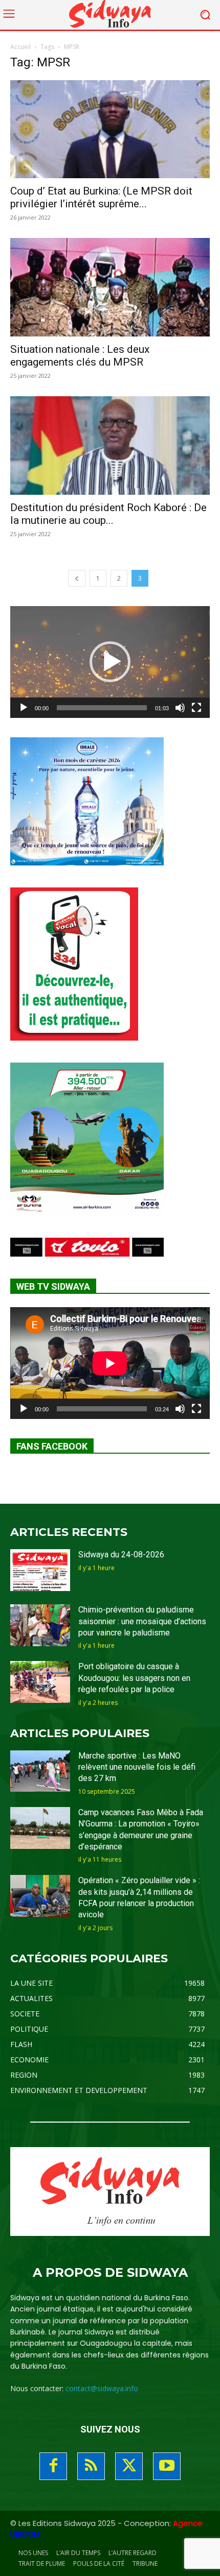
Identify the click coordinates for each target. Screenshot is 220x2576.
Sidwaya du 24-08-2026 (121, 1555)
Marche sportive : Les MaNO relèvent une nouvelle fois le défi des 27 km (137, 1767)
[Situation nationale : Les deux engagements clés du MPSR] (110, 287)
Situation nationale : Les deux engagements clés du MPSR (80, 356)
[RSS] (91, 2466)
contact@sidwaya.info (102, 2388)
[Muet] (180, 708)
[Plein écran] (196, 708)
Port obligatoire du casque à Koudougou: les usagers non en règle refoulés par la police (134, 1678)
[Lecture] (24, 708)
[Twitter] (129, 2466)
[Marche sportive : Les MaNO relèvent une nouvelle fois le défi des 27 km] (40, 1771)
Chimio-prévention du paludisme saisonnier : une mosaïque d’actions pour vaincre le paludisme (142, 1621)
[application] (110, 662)
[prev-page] (77, 578)
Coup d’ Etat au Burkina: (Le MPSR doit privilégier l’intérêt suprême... (101, 197)
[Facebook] (53, 2466)
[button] (110, 662)
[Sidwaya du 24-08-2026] (40, 1570)
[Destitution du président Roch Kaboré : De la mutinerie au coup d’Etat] (110, 446)
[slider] (102, 708)
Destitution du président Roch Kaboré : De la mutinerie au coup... (108, 514)
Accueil (20, 47)
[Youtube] (167, 2466)
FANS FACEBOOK (52, 1446)
